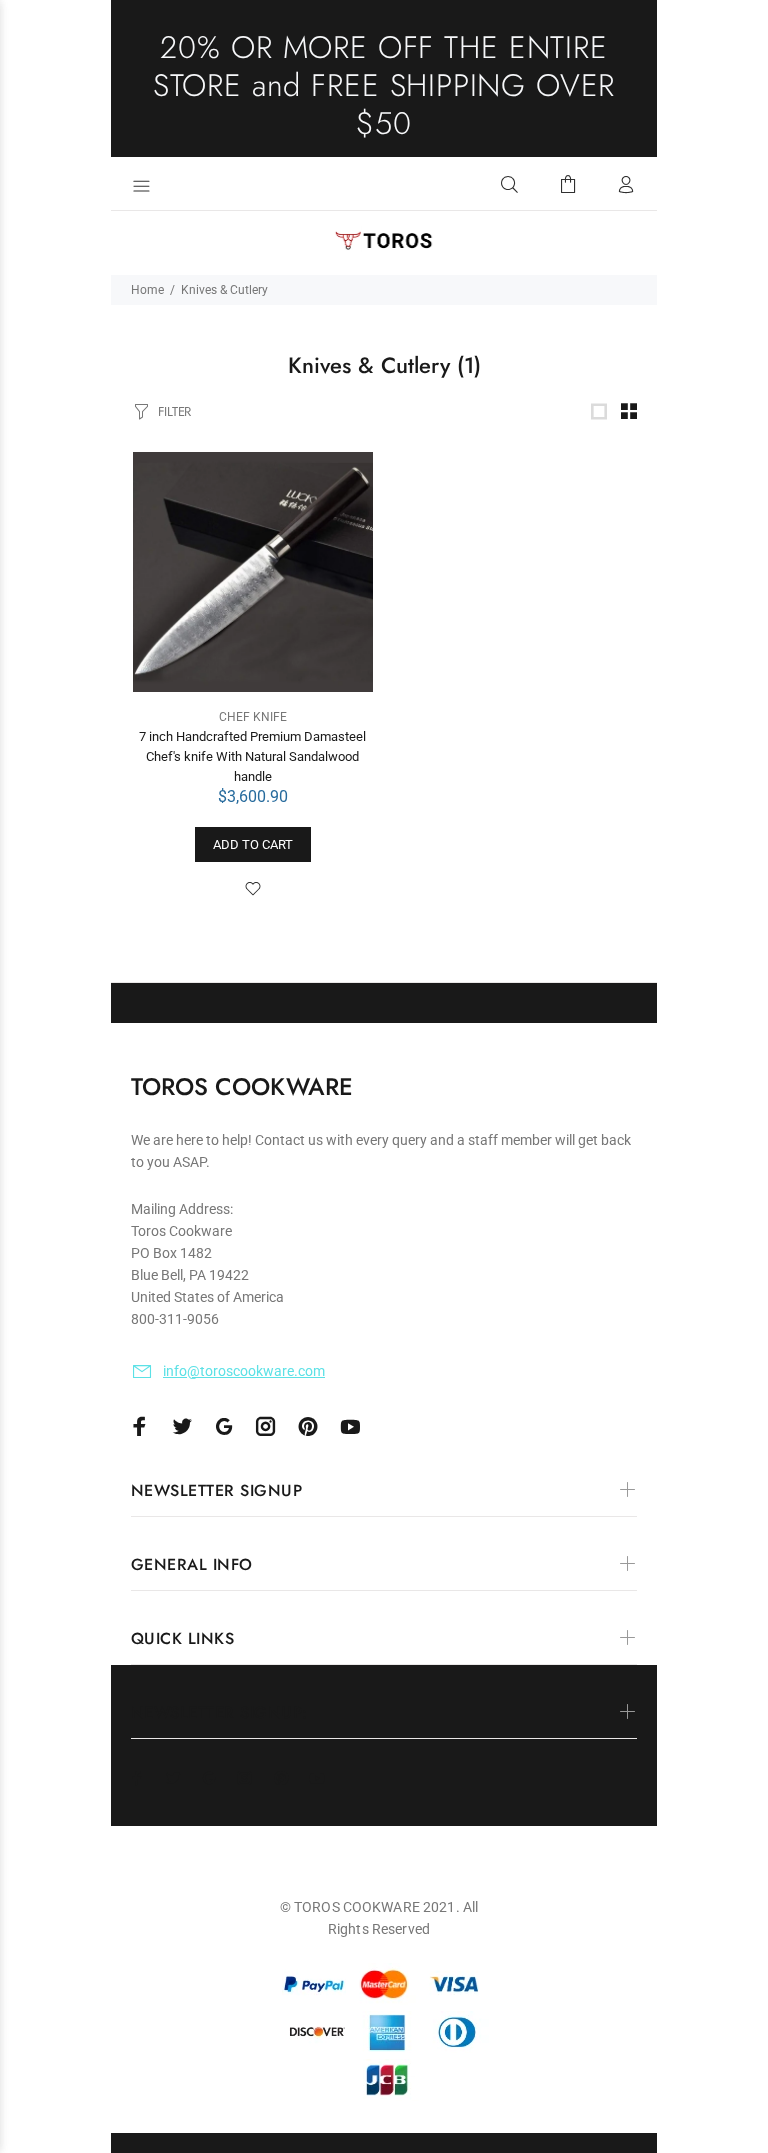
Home (147, 290)
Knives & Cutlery (224, 290)
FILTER (174, 411)
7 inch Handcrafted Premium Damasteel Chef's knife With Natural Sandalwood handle (252, 756)
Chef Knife (253, 717)
